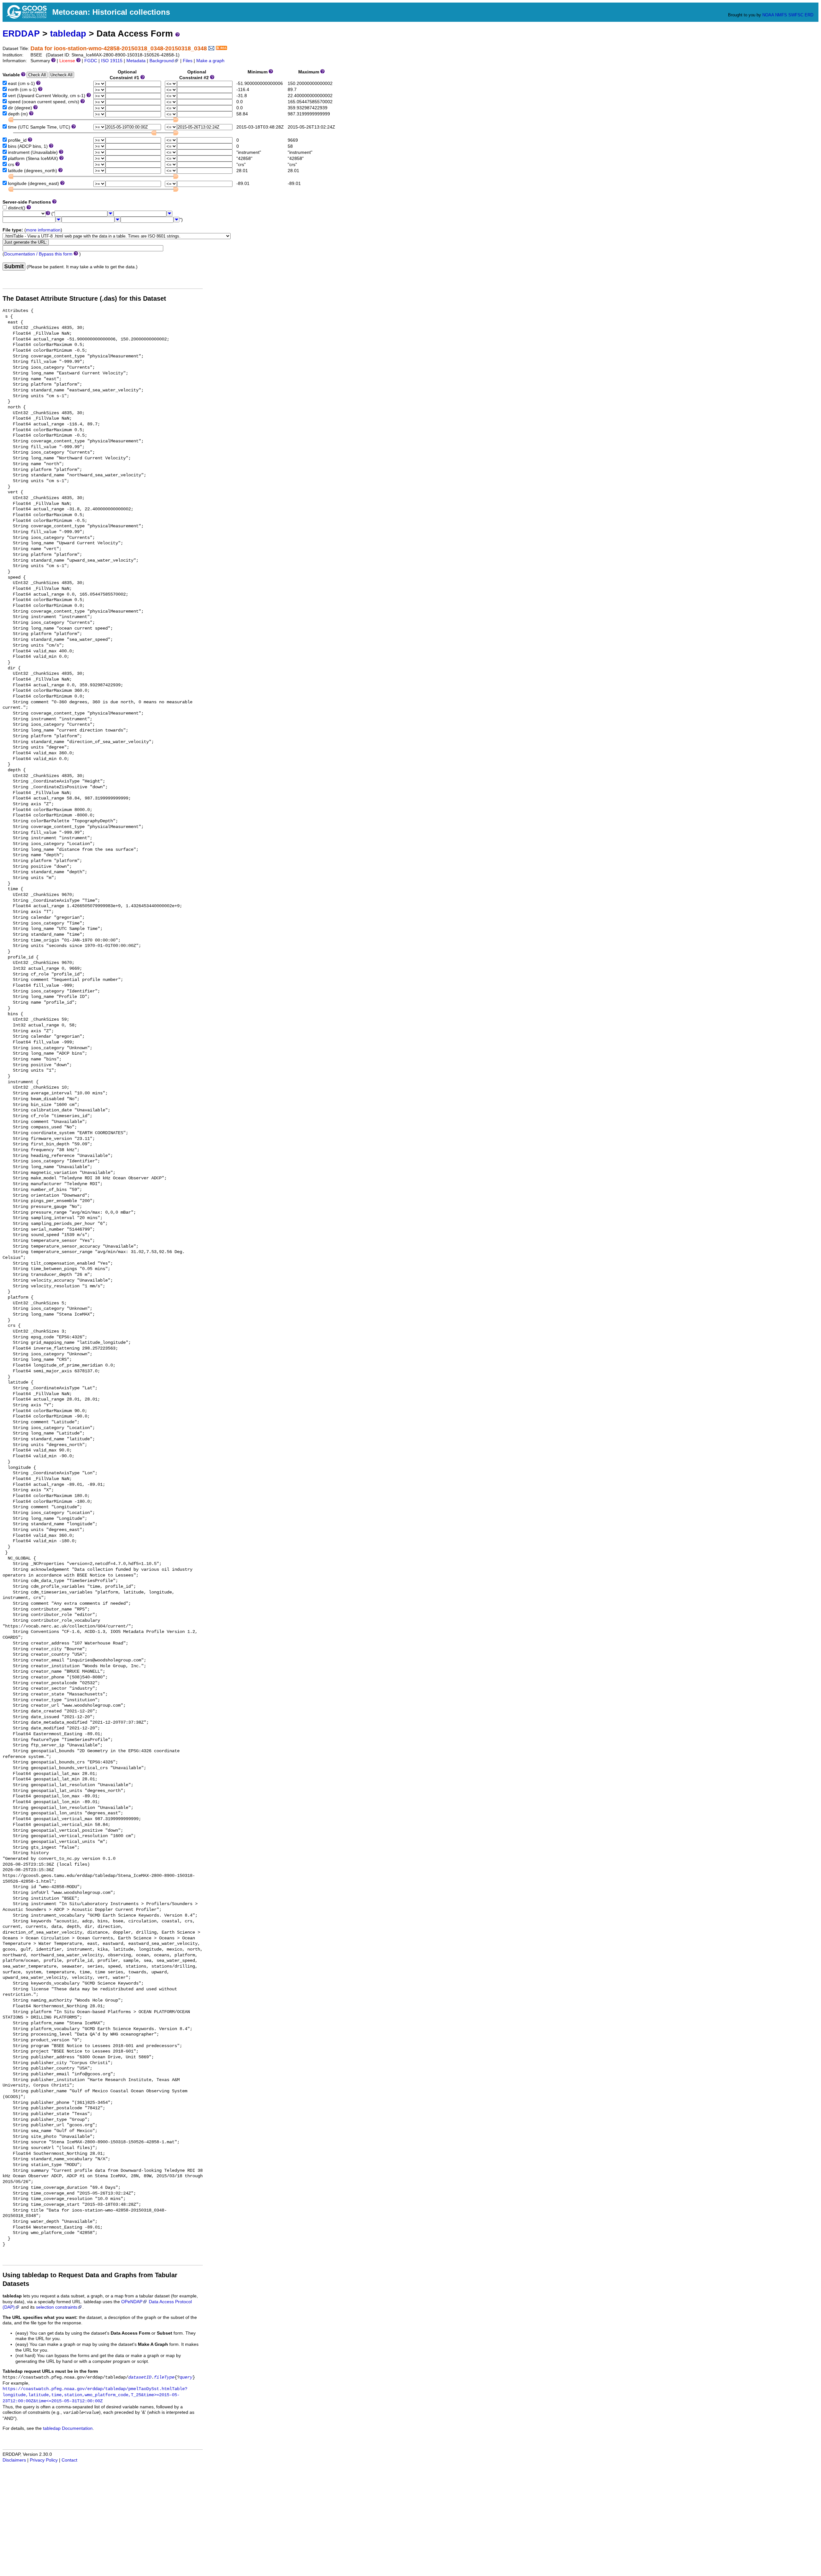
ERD (809, 15)
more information (43, 230)
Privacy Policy (44, 2460)
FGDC (91, 61)
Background (162, 61)
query (186, 2377)
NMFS (781, 15)
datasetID (140, 2377)
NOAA (768, 15)
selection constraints (57, 2307)
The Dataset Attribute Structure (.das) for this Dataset (84, 298)
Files (188, 61)
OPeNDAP (132, 2302)
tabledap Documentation (68, 2428)
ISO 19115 (112, 61)
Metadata (136, 61)
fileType (164, 2377)
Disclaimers (14, 2460)
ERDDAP (21, 33)
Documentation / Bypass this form (38, 254)
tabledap (68, 33)
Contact (69, 2460)
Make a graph (210, 61)
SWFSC (796, 15)
